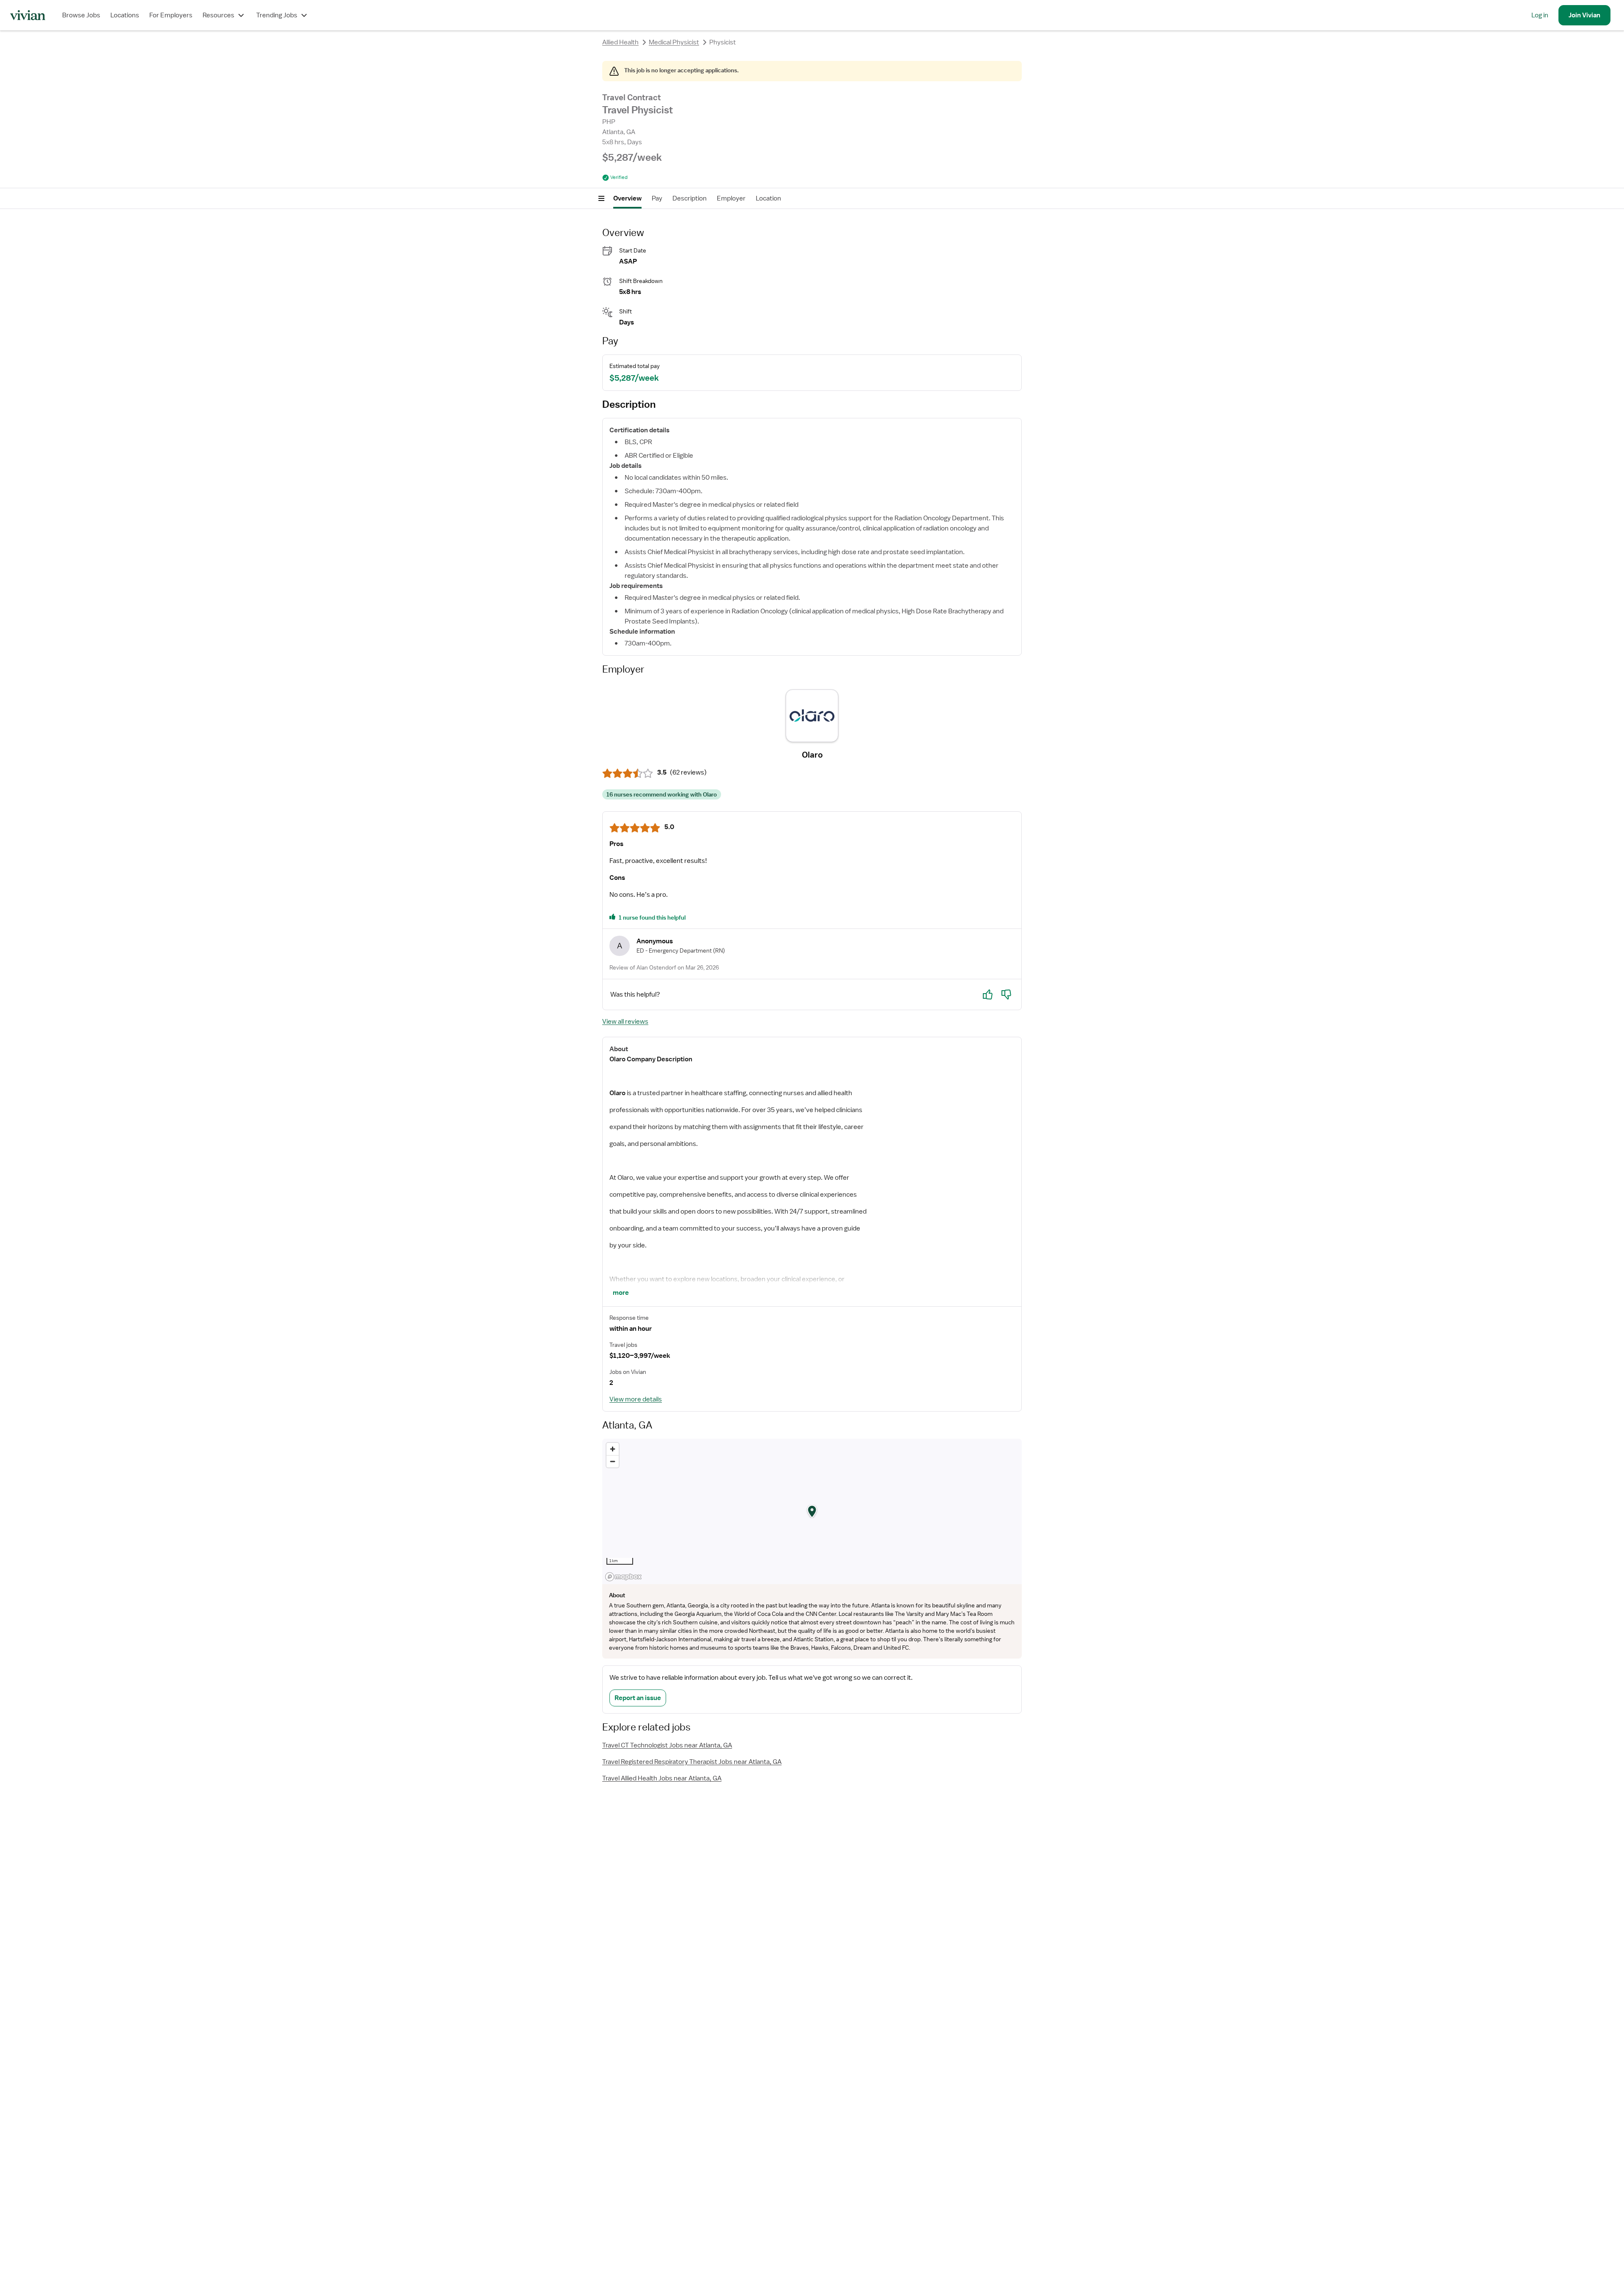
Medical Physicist (674, 42)
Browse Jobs (81, 15)
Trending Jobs (277, 15)
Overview (627, 198)
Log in (1540, 15)
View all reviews (625, 1022)
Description (690, 198)
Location (768, 198)
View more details (636, 1399)
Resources (218, 15)
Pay (657, 198)
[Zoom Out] (613, 1461)
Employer (731, 198)
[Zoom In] (613, 1449)
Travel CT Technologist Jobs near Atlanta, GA (667, 1745)
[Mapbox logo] (623, 1577)
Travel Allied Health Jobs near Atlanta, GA (662, 1778)
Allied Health (620, 42)
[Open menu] (601, 198)
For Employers (171, 15)
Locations (125, 15)
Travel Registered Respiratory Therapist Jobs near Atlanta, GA (692, 1762)
